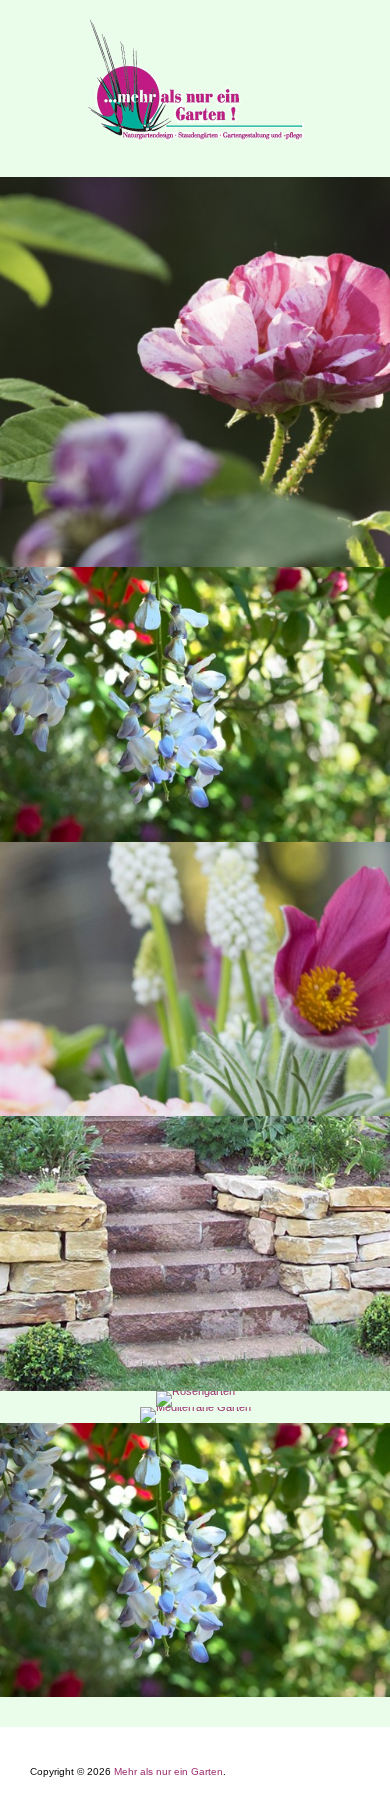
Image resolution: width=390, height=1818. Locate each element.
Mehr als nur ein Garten (168, 1771)
